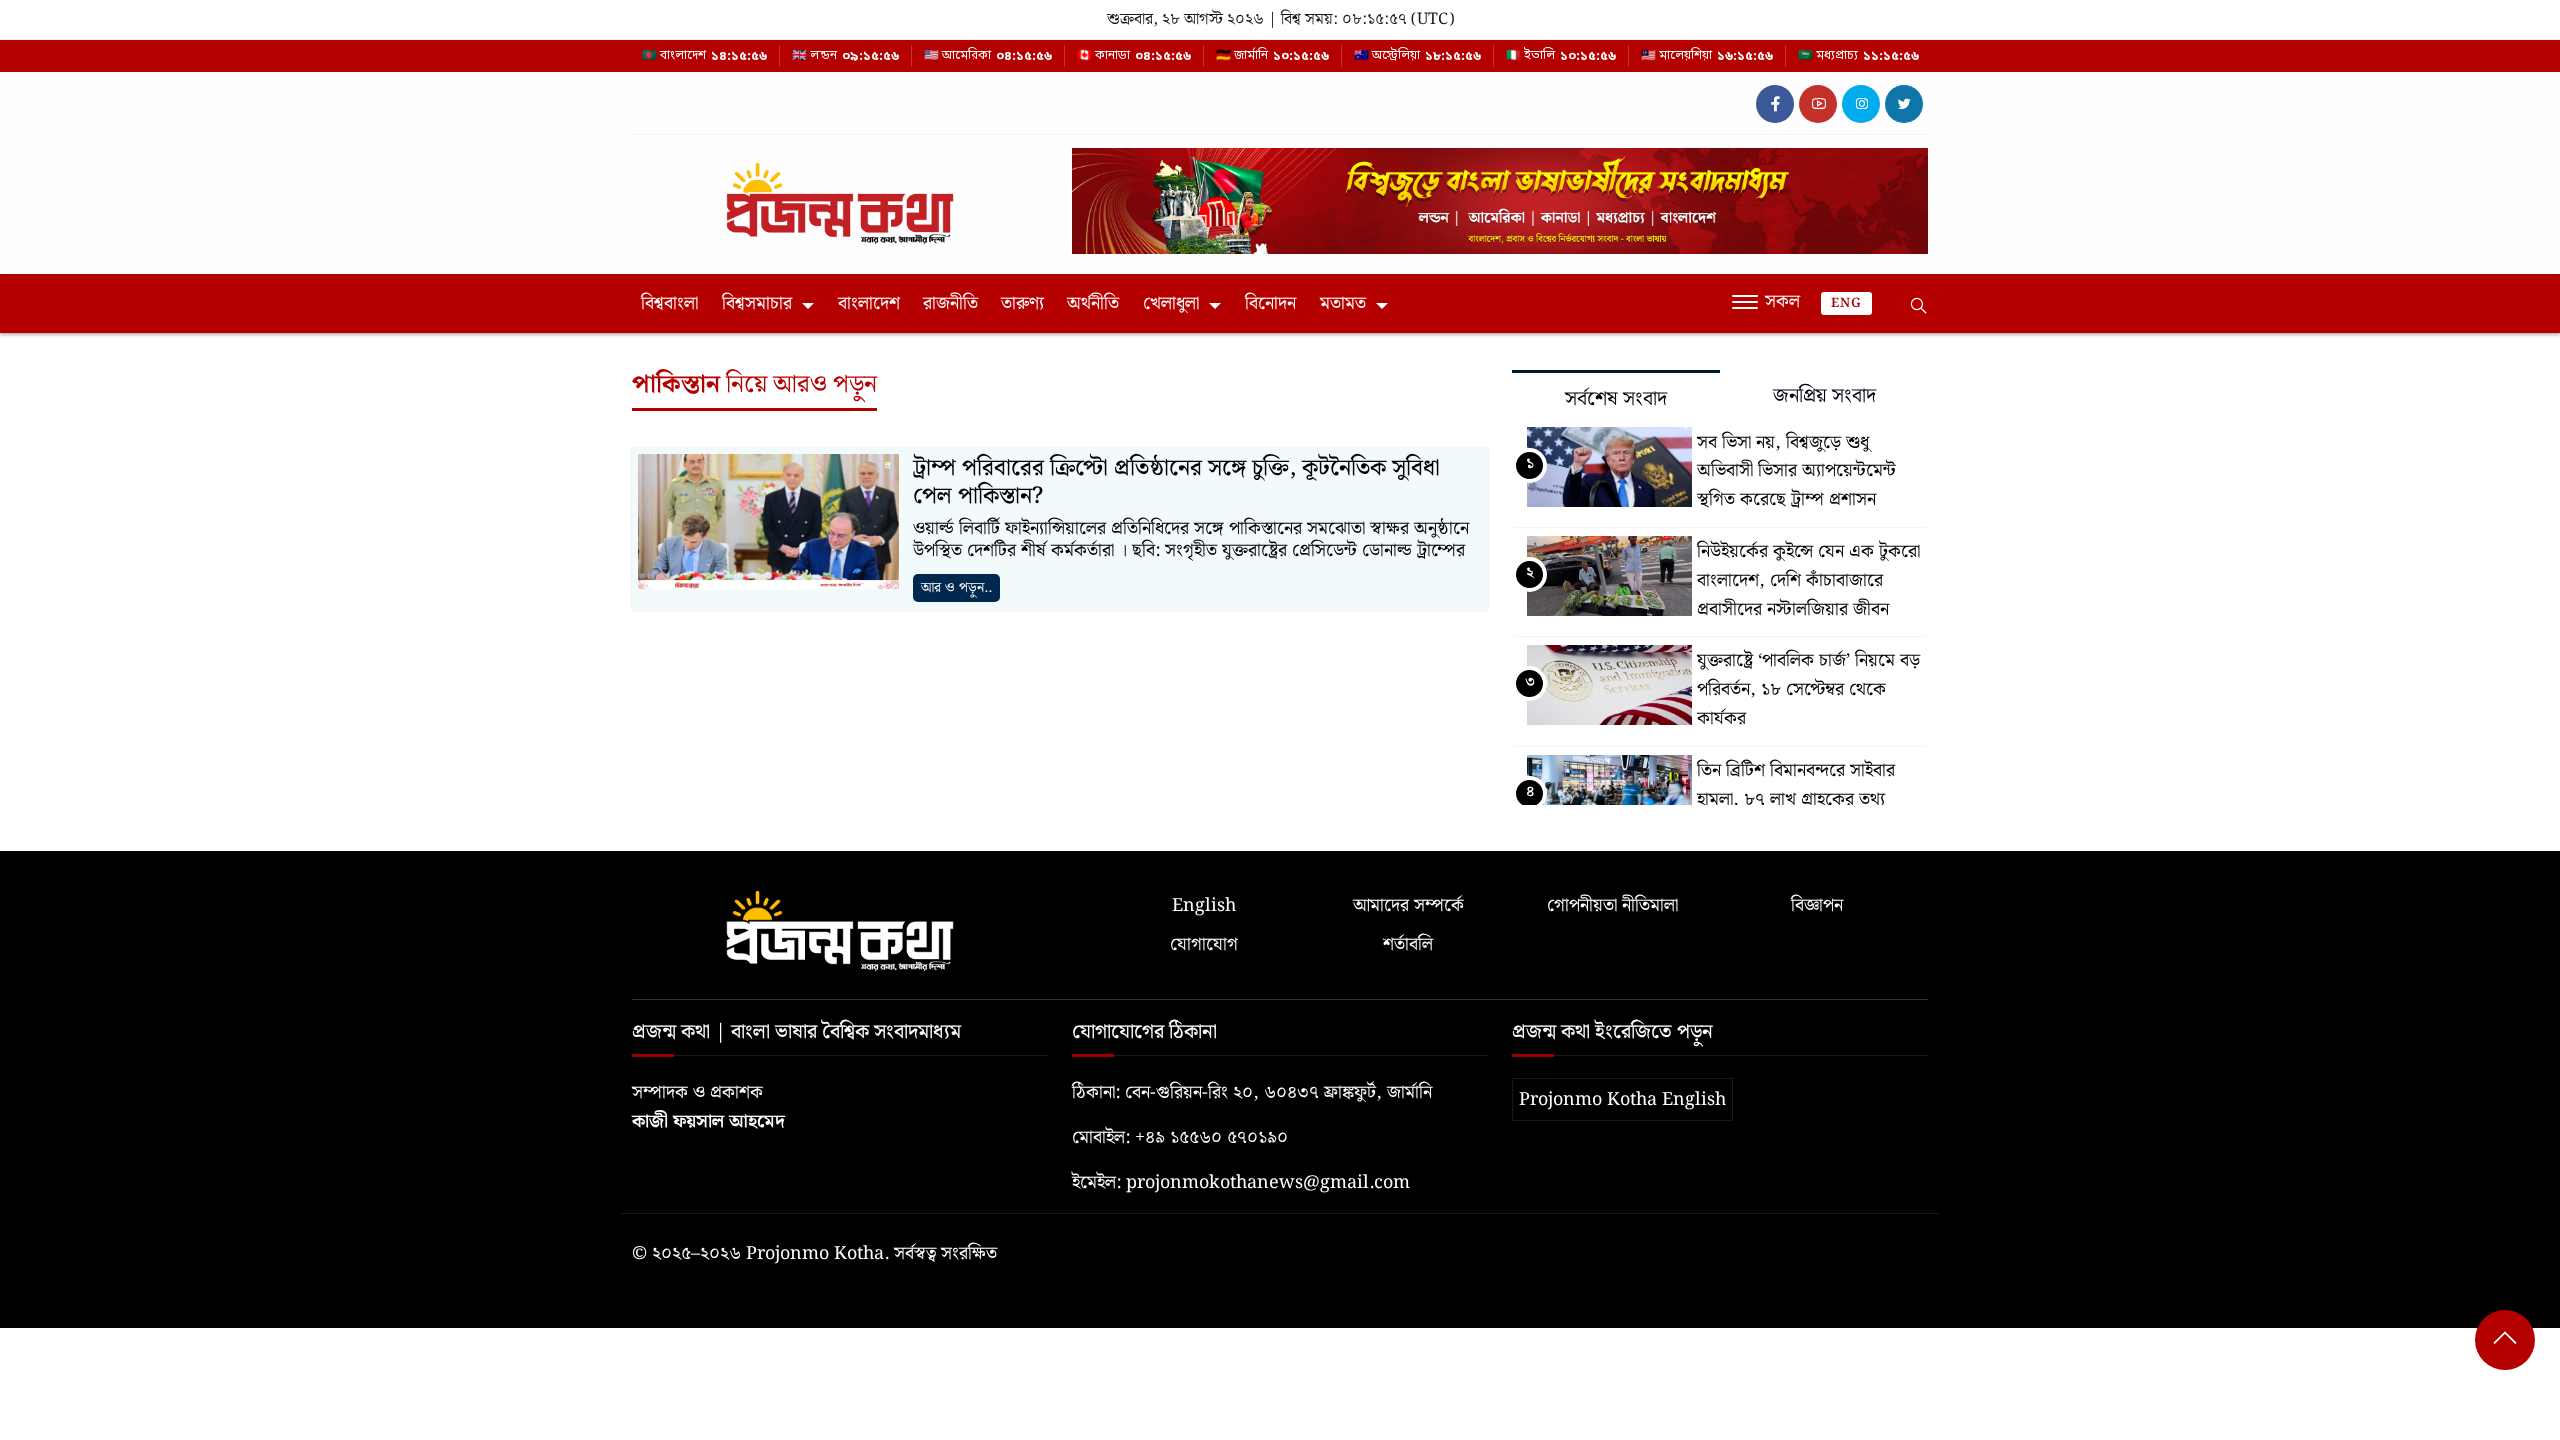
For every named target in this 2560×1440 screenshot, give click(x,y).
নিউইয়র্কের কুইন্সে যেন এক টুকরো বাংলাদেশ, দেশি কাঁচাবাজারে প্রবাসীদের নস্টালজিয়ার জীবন (1808, 580)
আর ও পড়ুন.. (956, 588)
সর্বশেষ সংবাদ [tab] (1616, 399)
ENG (1846, 303)
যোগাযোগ (1204, 944)
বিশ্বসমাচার (757, 303)
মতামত (1343, 303)
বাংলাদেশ (869, 303)
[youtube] (1818, 104)
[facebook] (1775, 104)
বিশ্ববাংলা (669, 303)
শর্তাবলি (1408, 944)
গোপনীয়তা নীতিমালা (1612, 905)
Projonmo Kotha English (1622, 1099)
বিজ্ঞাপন (1817, 905)
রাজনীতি (950, 303)
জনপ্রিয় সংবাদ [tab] (1824, 396)
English (1204, 905)
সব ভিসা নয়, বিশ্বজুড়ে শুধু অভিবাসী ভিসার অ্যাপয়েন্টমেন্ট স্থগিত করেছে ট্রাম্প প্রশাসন (1796, 471)
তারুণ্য (1022, 303)
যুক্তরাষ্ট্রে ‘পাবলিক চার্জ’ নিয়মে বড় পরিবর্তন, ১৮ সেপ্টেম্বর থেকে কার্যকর (1808, 689)
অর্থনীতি (1093, 303)
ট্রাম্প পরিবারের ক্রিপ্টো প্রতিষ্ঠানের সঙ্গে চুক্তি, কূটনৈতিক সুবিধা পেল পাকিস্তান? (1176, 483)
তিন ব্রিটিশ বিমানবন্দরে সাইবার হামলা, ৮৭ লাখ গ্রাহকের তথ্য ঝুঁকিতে (1796, 799)
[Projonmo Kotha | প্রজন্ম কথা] (840, 195)
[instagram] (1861, 104)
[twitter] (1904, 104)
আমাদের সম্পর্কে (1408, 905)
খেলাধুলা (1171, 303)
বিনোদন (1270, 303)
